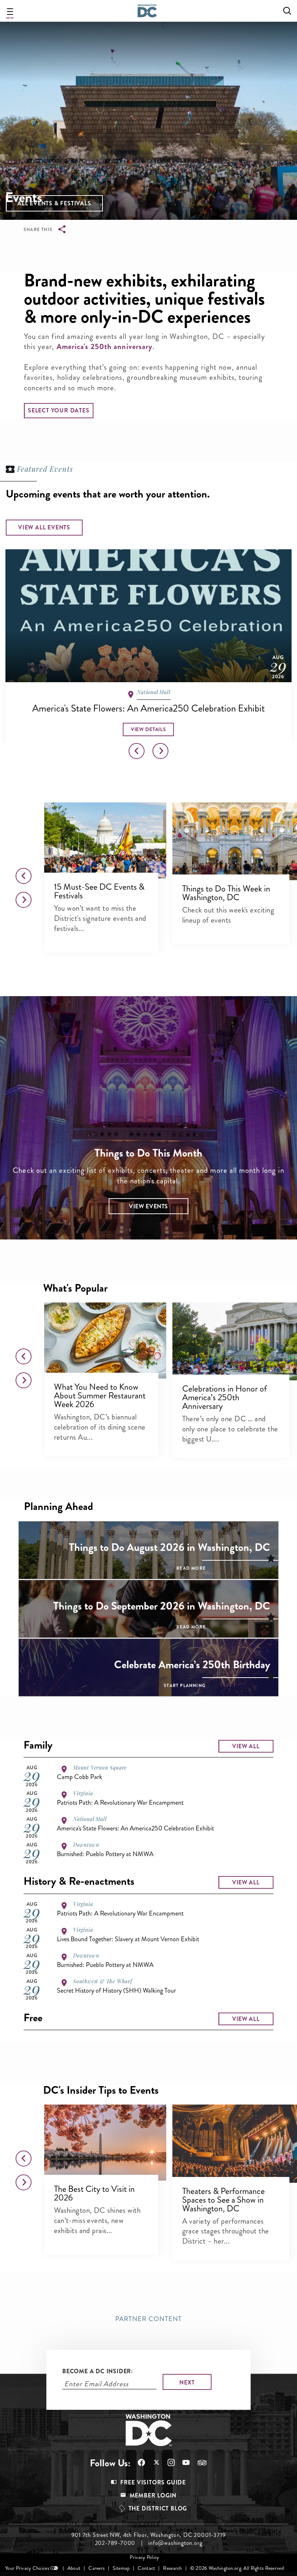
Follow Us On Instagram (168, 2462)
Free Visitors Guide (153, 2482)
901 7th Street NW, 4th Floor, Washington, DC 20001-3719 (149, 2535)
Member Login (153, 2495)
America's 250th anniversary (104, 347)
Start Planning (185, 1686)
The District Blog (158, 2508)
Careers (97, 2568)
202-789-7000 (115, 2543)
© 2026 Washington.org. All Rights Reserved (237, 2568)
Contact (146, 2568)
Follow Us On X (153, 2463)
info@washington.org (175, 2543)
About (74, 2568)
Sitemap (121, 2568)
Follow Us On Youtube (182, 2462)
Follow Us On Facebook (138, 2462)
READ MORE (191, 1568)
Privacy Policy (144, 2557)
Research (172, 2568)
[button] (54, 203)
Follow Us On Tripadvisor (198, 2463)
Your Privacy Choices (27, 2568)
